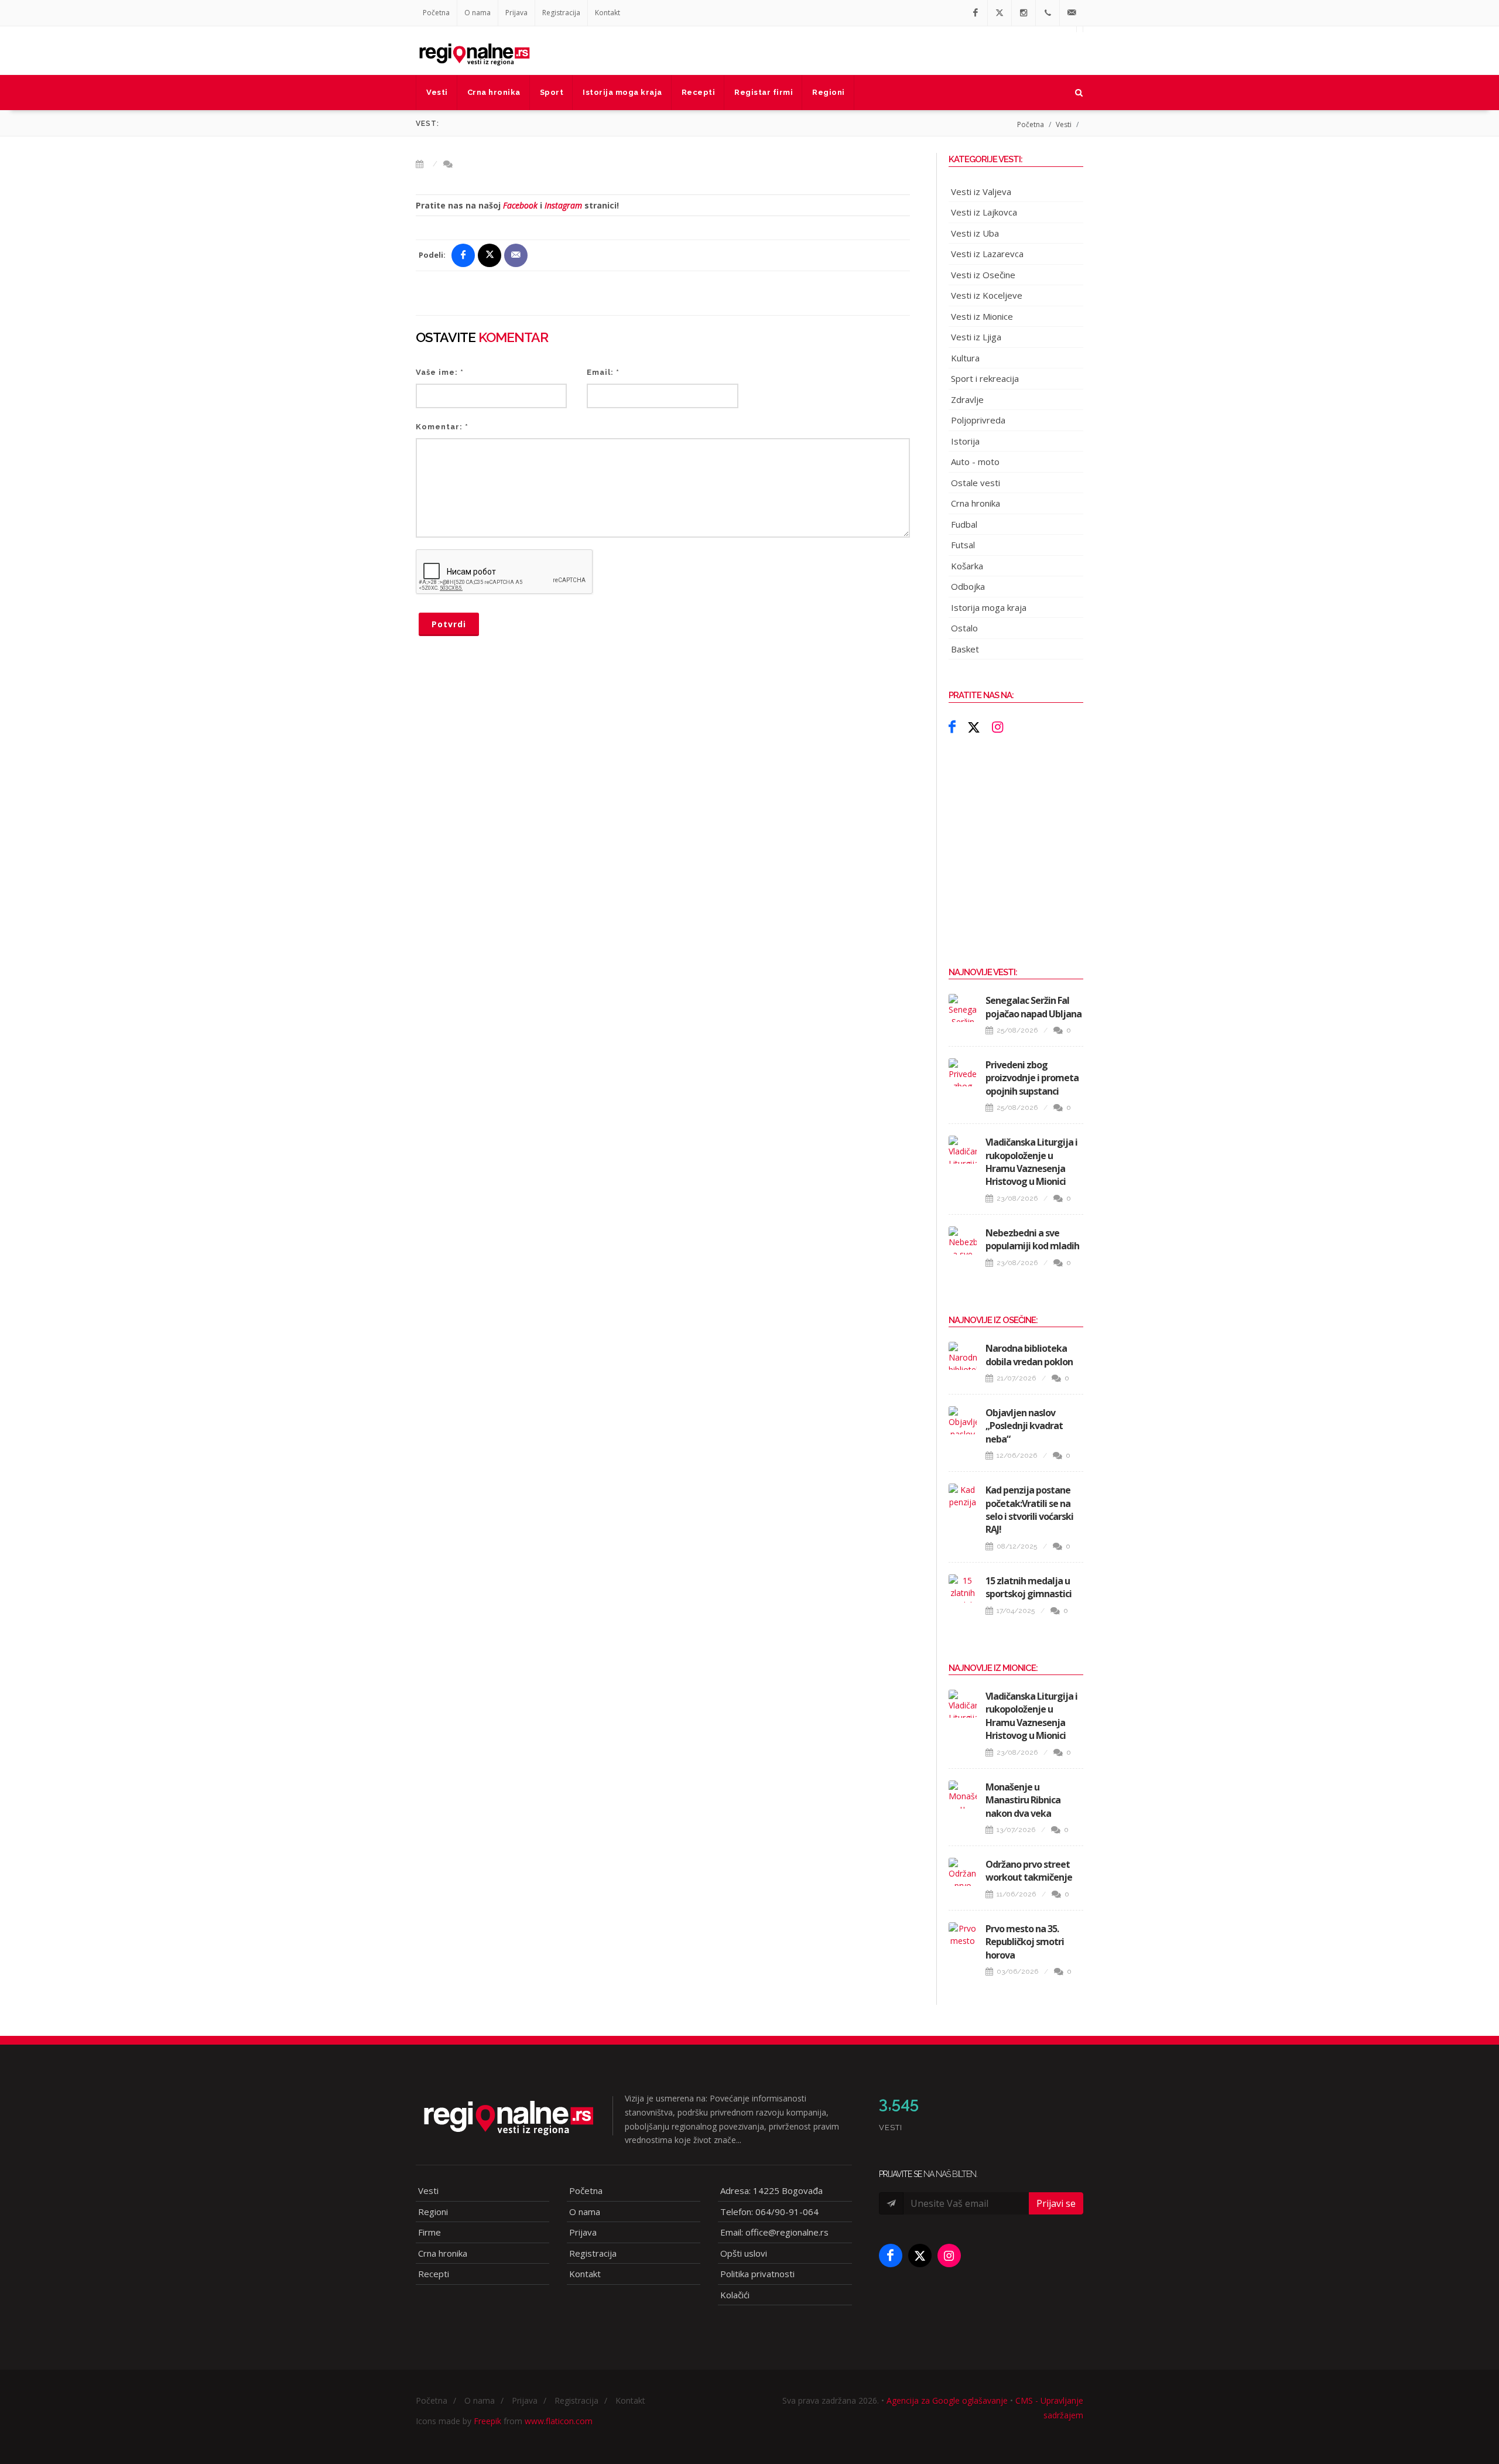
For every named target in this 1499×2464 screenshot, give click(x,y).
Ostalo (964, 628)
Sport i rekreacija (985, 378)
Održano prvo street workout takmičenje (1029, 1871)
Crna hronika (976, 503)
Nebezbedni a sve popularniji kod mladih (1032, 1239)
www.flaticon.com (559, 2421)
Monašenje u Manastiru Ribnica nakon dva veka (1023, 1800)
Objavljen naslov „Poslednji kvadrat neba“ (1024, 1426)
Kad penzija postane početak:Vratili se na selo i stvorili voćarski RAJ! (1029, 1510)
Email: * (603, 372)
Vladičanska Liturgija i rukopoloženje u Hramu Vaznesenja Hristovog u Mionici (1031, 1162)
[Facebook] (976, 13)
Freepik (487, 2421)
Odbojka (968, 586)
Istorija (965, 441)
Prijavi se (1056, 2203)
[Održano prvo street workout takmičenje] (963, 1872)
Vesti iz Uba (975, 233)
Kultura (965, 358)
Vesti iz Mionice (982, 316)
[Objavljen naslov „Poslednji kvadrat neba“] (963, 1420)
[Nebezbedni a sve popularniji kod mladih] (963, 1240)
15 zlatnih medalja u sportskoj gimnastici (1029, 1587)
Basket (965, 649)
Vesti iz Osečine (983, 275)
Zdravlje (967, 399)
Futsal (963, 545)
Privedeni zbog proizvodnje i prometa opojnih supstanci (1032, 1078)
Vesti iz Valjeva (981, 192)
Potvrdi (449, 624)
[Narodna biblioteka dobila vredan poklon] (963, 1356)
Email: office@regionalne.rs (774, 2232)
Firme (429, 2232)
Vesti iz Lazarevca (987, 254)
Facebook (520, 205)
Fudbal (964, 524)
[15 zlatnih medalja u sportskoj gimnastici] (963, 1588)
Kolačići (735, 2295)
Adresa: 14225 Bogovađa (771, 2190)
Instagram (563, 205)
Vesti (1064, 124)
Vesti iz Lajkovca (984, 212)
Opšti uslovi (744, 2253)
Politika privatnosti (757, 2274)
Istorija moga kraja (989, 607)
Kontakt (608, 13)
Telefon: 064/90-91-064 (769, 2212)
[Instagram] (1024, 13)
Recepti (434, 2274)
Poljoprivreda (978, 420)
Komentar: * (442, 427)
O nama (478, 13)
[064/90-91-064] (1048, 13)
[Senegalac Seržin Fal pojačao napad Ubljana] (963, 1008)
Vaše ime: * (440, 372)
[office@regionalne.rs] (1072, 13)
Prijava (516, 13)
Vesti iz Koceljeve (987, 295)
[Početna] (474, 50)
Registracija (561, 13)
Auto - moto (975, 462)
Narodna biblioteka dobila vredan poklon (1029, 1355)
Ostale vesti (976, 483)
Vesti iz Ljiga (976, 337)
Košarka (967, 566)
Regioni (433, 2212)
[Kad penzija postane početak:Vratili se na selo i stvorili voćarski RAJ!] (963, 1498)
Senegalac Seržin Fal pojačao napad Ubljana (1033, 1007)
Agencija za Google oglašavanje (947, 2400)
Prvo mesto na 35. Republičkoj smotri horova (1025, 1942)
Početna (436, 13)
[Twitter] (1000, 13)
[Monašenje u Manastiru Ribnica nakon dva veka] (963, 1795)
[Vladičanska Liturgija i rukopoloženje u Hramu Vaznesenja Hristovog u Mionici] (963, 1150)
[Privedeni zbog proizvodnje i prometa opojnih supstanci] (963, 1072)
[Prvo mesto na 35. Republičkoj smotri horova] (963, 1936)
